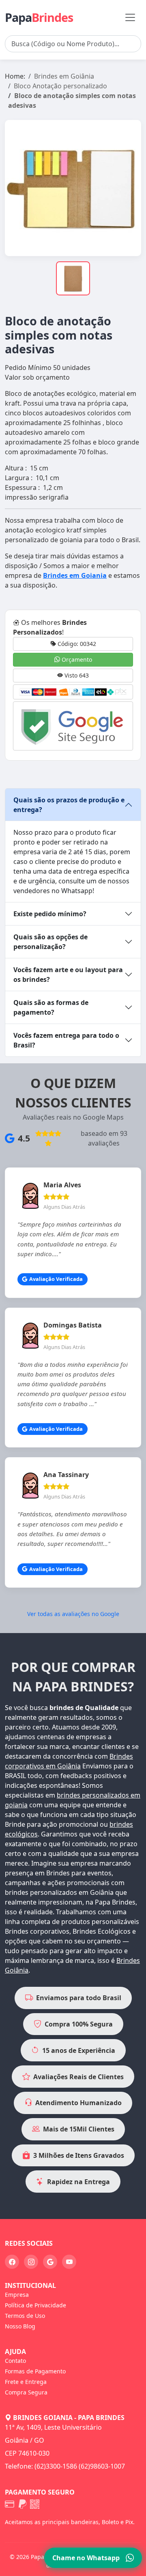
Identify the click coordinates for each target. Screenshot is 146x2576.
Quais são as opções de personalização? (50, 942)
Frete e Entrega (26, 2382)
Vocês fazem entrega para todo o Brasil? (66, 1040)
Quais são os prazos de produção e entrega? (69, 805)
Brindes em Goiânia (64, 76)
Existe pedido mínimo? (50, 914)
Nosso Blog (20, 2326)
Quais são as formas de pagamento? (51, 1007)
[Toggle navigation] (130, 17)
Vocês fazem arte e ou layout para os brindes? (68, 975)
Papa (39, 17)
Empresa (17, 2295)
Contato (15, 2361)
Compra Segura (26, 2392)
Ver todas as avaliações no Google (73, 1614)
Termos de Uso (25, 2316)
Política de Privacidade (35, 2305)
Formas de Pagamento (35, 2371)
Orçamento (76, 659)
